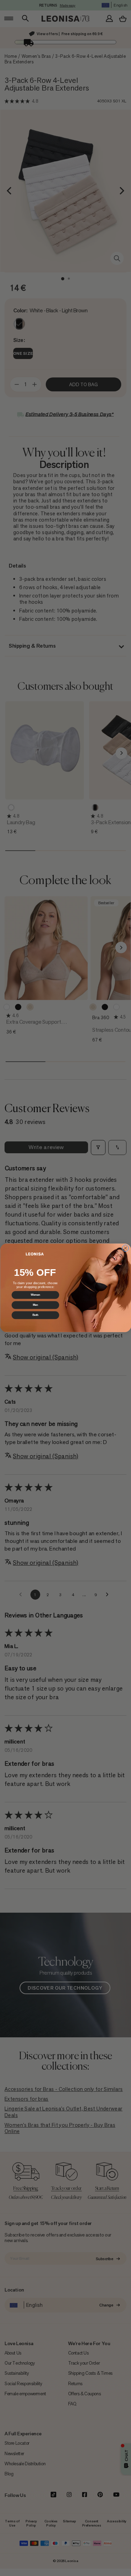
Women (35, 1295)
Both (35, 1315)
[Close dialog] (125, 1248)
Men (35, 1305)
